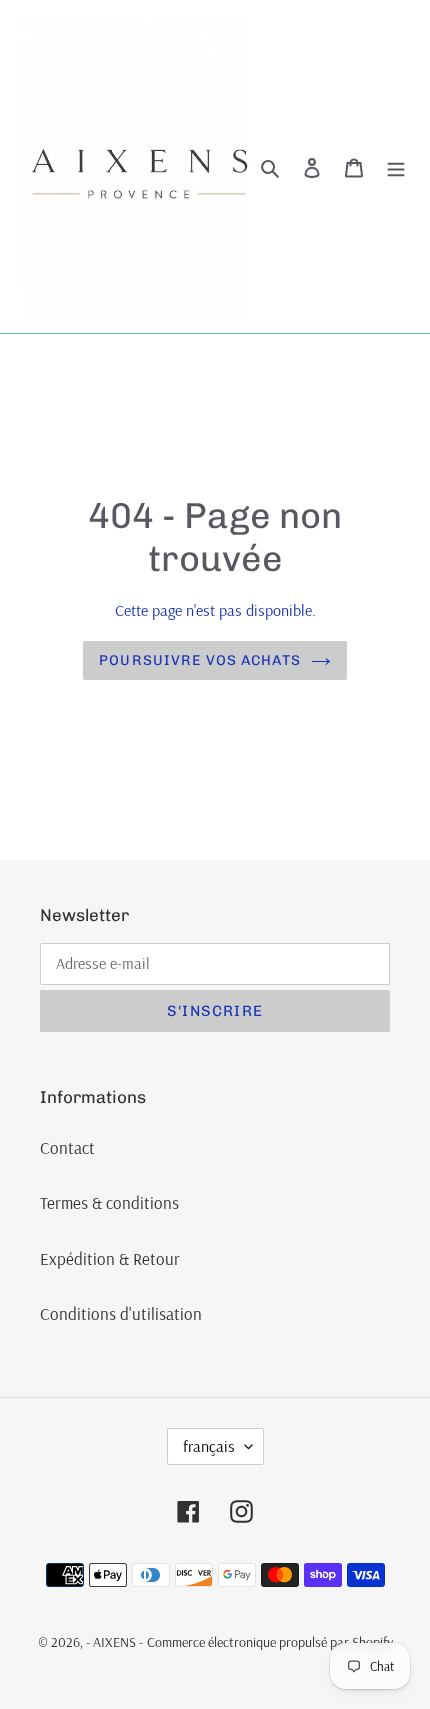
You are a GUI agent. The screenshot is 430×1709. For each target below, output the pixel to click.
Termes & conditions (109, 1202)
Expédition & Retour (110, 1258)
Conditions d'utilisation (121, 1313)
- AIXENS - (114, 1642)
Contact (67, 1147)
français (209, 1446)
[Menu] (396, 167)
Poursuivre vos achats (200, 660)
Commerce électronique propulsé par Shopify (270, 1642)
